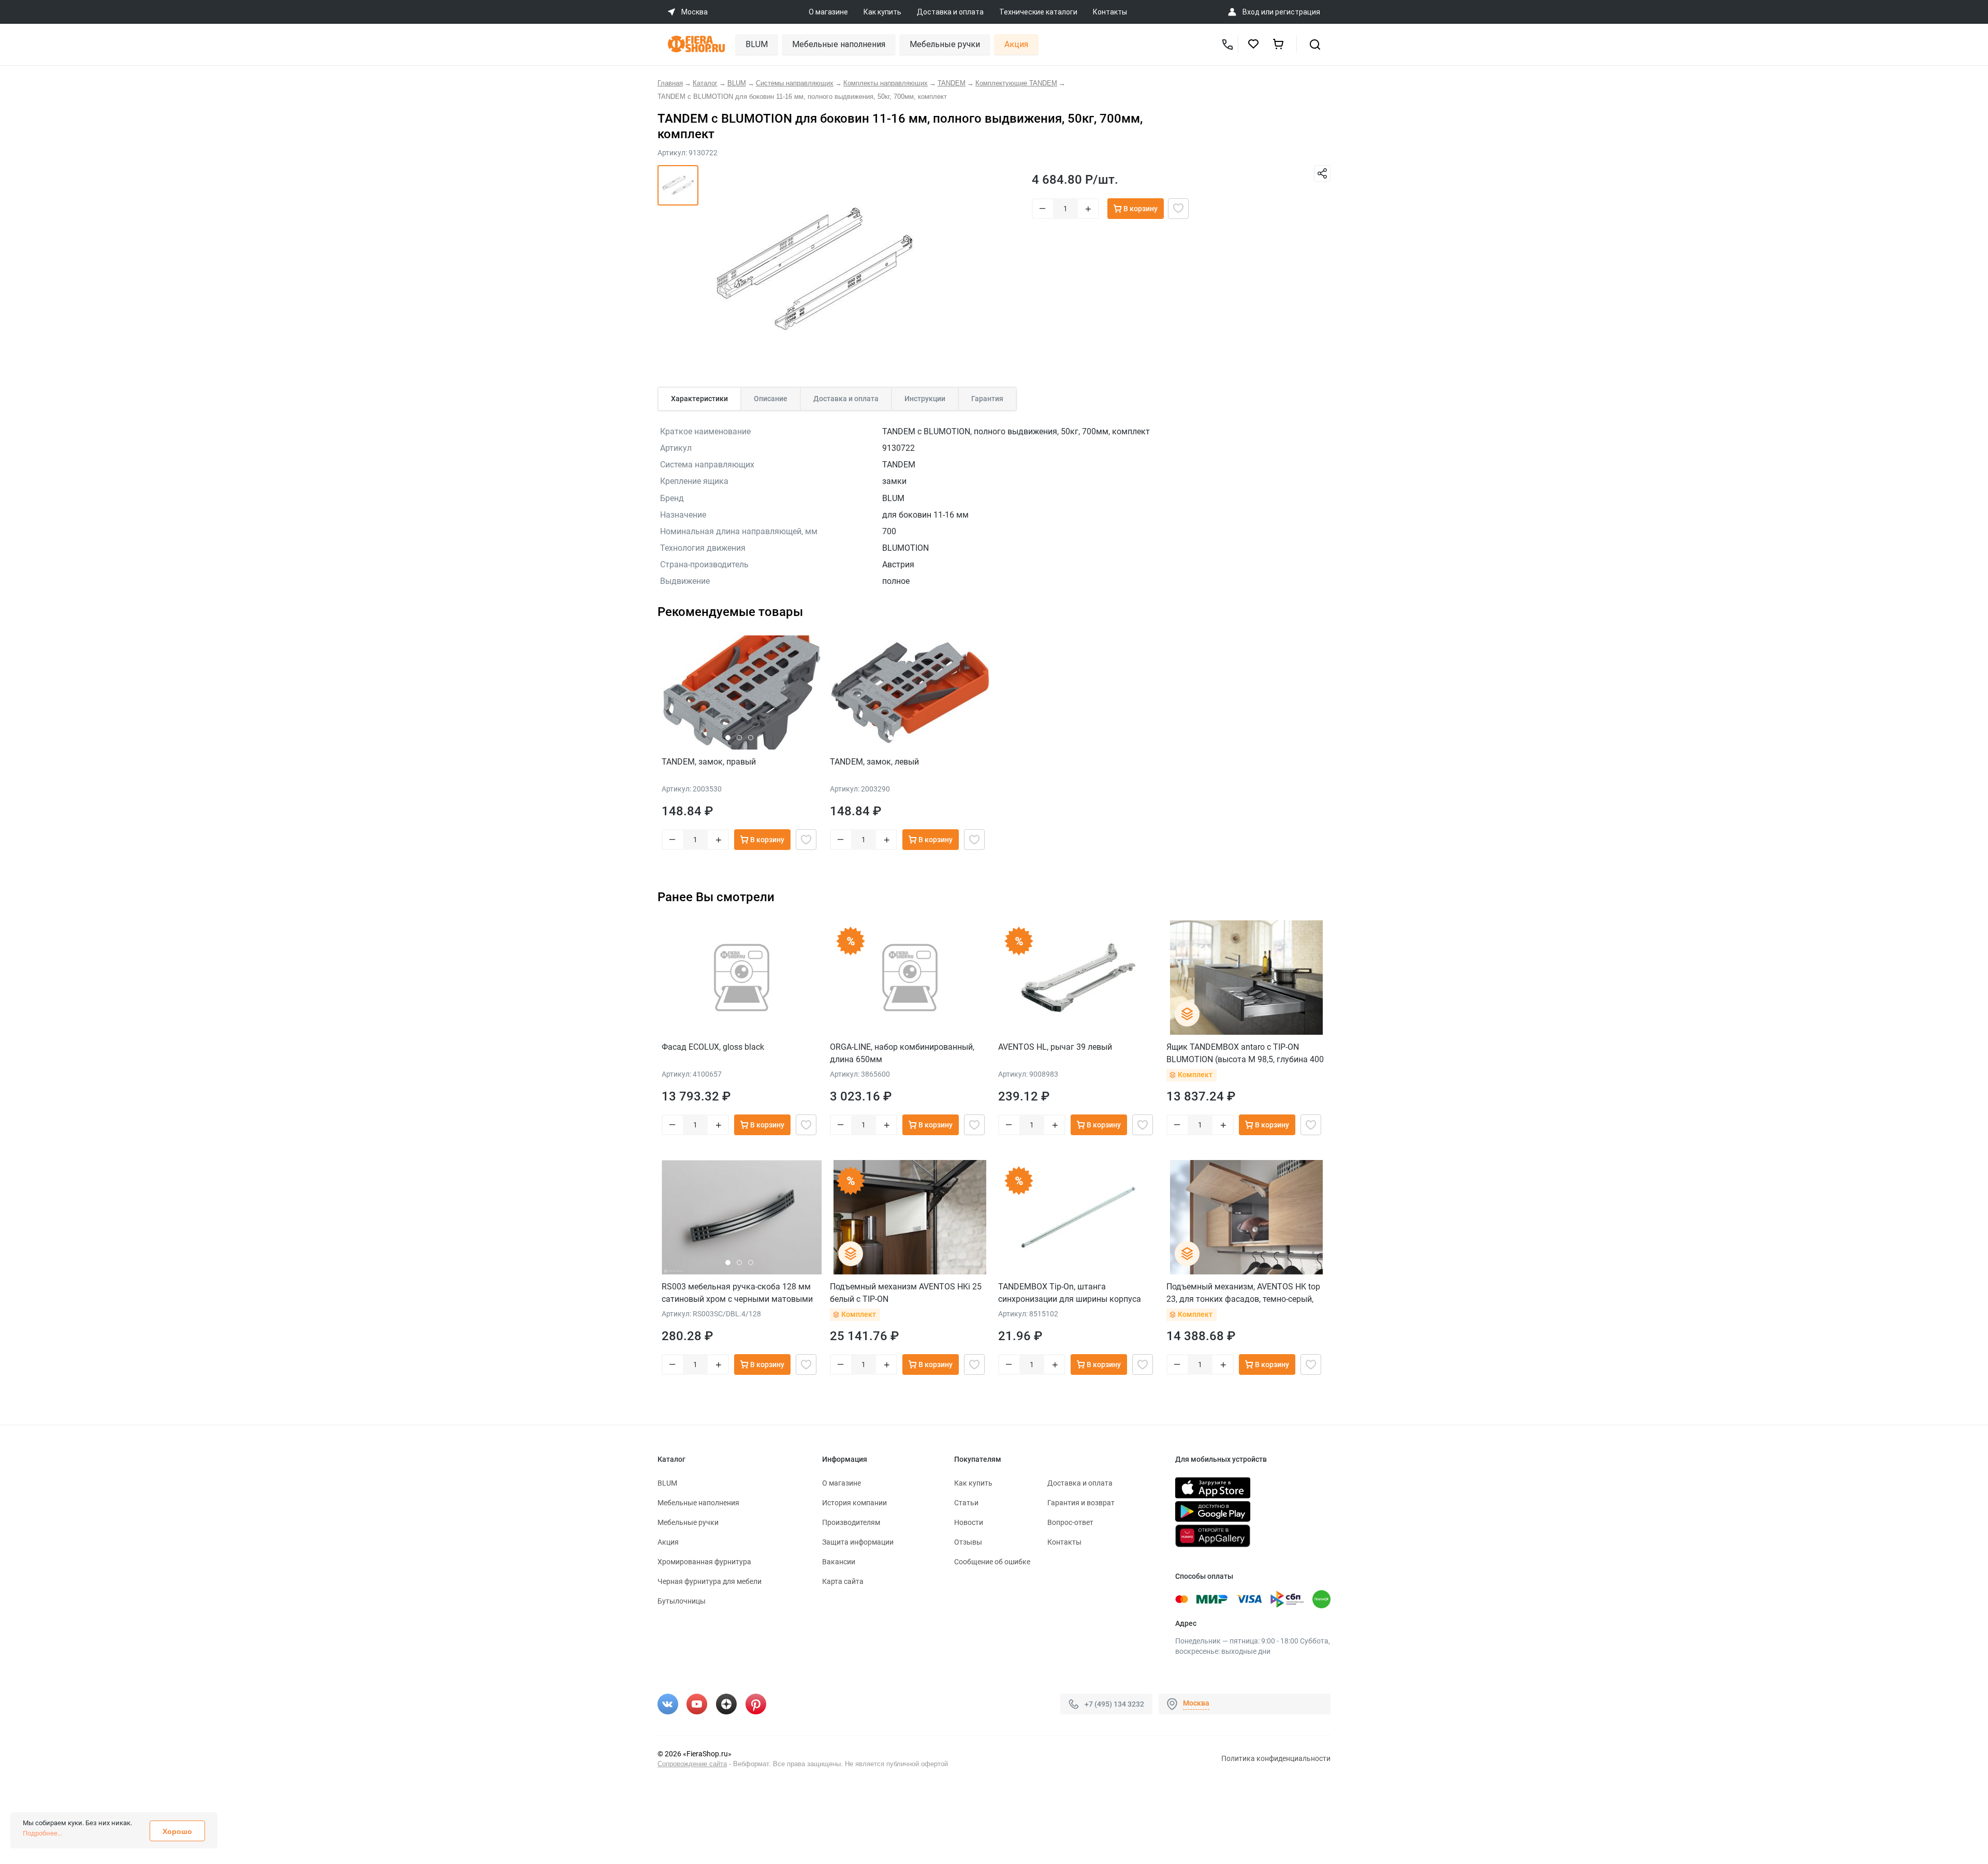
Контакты (1110, 12)
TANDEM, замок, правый (709, 762)
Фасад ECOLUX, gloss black (713, 1047)
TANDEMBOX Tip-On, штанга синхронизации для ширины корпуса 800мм (1070, 1293)
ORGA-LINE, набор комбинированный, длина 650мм (902, 1053)
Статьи (966, 1503)
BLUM (757, 44)
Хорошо (177, 1831)
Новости (969, 1522)
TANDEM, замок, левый (874, 762)
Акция (1016, 44)
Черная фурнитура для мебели (710, 1581)
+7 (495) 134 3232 (1114, 1704)
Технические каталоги (1038, 12)
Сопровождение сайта (692, 1764)
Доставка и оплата (950, 12)
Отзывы (968, 1542)
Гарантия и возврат (1081, 1503)
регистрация (1298, 12)
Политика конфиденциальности (1276, 1758)
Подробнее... (42, 1833)
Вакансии (839, 1562)
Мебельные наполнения (839, 44)
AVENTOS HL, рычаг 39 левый (1055, 1047)
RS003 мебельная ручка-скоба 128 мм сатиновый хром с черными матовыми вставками (737, 1293)
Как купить (882, 12)
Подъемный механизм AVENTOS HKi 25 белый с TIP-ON (906, 1293)
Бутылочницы (682, 1601)
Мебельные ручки (945, 44)
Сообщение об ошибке (992, 1562)
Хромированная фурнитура (704, 1562)
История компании (854, 1503)
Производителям (851, 1522)
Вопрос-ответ (1070, 1522)
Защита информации (858, 1542)
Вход (1251, 12)
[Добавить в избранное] (1178, 209)
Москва (1196, 1703)
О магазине (828, 12)
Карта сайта (843, 1581)
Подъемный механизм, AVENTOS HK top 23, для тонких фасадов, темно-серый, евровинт (1243, 1293)
